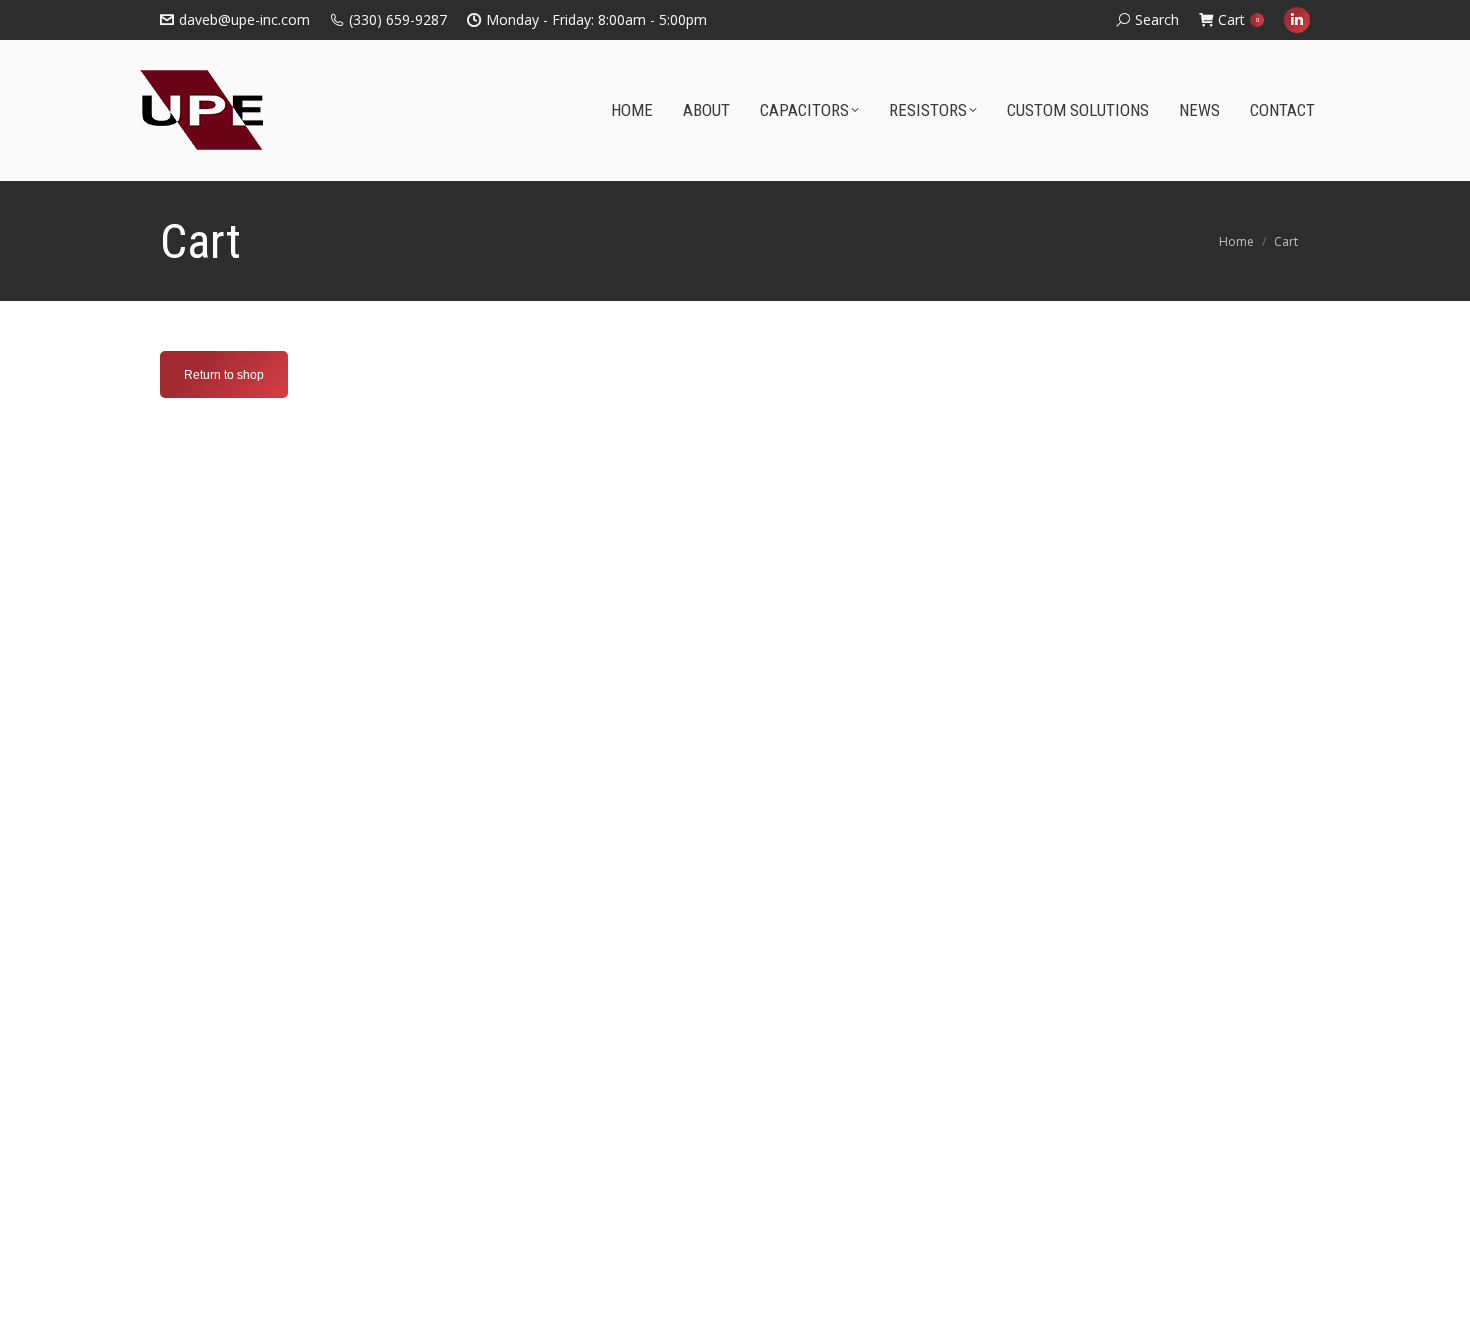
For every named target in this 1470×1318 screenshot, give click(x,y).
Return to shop (224, 375)
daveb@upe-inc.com (244, 19)
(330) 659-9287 (398, 19)
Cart (1238, 19)
